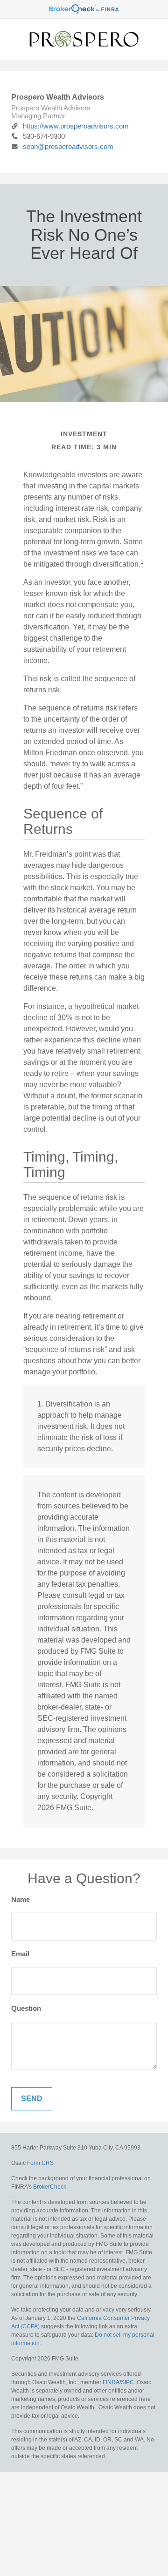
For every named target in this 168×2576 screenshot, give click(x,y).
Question (26, 2008)
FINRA (111, 2382)
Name (21, 1899)
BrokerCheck (50, 2187)
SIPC (127, 2382)
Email (20, 1954)
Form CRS (40, 2163)
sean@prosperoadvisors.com (68, 146)
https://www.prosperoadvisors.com (76, 126)
